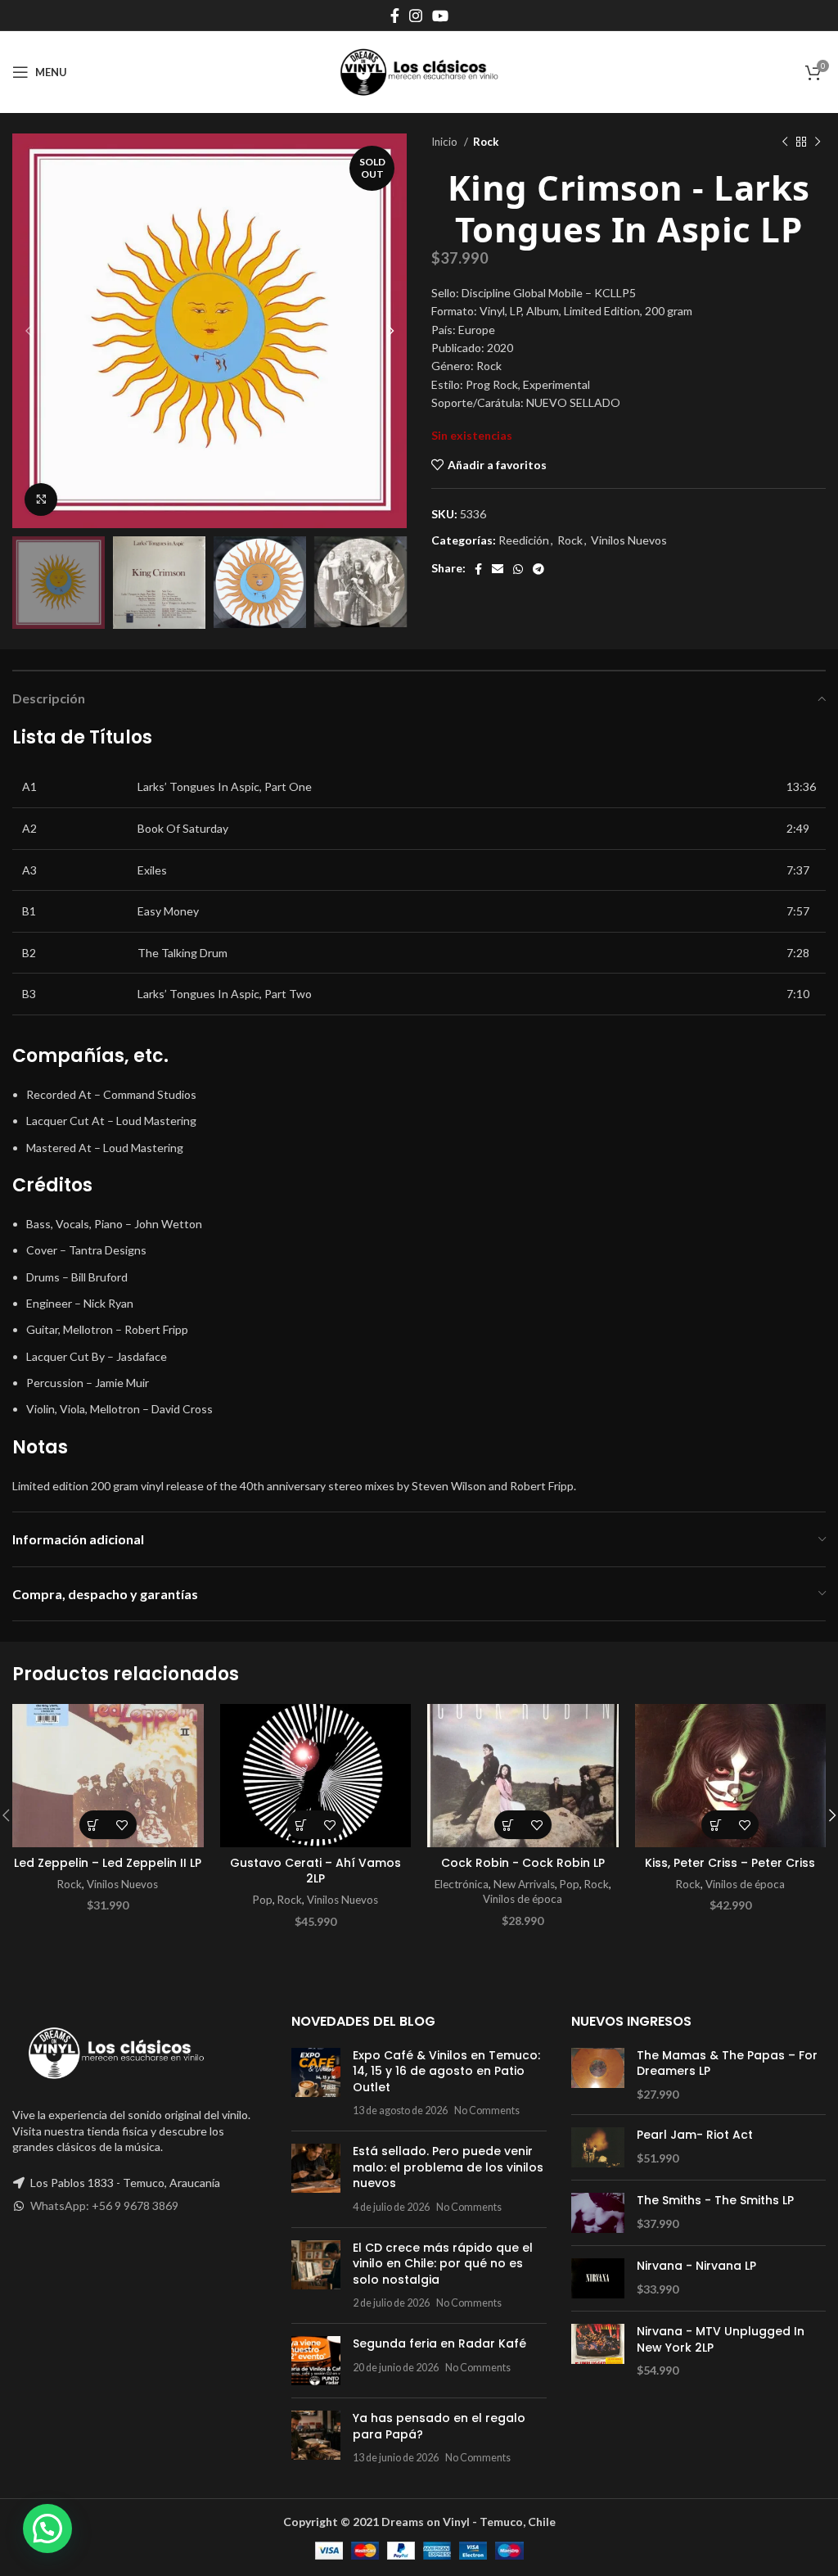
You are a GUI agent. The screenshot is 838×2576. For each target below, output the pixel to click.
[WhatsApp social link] (518, 569)
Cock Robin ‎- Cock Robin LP (523, 1863)
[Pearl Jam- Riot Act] (598, 2147)
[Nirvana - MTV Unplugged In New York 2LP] (598, 2351)
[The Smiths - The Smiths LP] (598, 2213)
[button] (94, 1825)
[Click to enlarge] (41, 499)
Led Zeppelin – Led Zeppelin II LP (108, 1863)
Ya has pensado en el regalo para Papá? (439, 2426)
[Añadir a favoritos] (122, 1825)
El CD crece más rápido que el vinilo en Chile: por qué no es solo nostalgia (443, 2264)
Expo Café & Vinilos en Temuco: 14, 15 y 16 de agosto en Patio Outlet (446, 2071)
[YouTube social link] (440, 16)
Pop (263, 1900)
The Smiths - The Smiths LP (715, 2201)
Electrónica (462, 1884)
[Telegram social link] (538, 569)
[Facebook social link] (395, 16)
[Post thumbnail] (316, 2083)
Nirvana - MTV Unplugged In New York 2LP (721, 2340)
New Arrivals (524, 1884)
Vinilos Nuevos (629, 540)
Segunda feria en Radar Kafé (439, 2343)
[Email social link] (498, 569)
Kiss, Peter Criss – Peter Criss (730, 1863)
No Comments (487, 2111)
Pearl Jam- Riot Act (695, 2135)
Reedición (524, 540)
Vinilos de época (523, 1899)
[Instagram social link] (416, 16)
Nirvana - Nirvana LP (696, 2266)
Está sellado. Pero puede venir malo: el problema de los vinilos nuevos (448, 2167)
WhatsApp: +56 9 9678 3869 (104, 2205)
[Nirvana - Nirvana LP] (598, 2278)
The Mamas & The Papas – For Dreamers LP (727, 2064)
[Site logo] (419, 71)
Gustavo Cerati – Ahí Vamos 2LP (315, 1871)
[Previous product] (785, 142)
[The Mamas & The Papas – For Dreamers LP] (598, 2075)
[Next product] (818, 142)
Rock (486, 142)
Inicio (446, 142)
